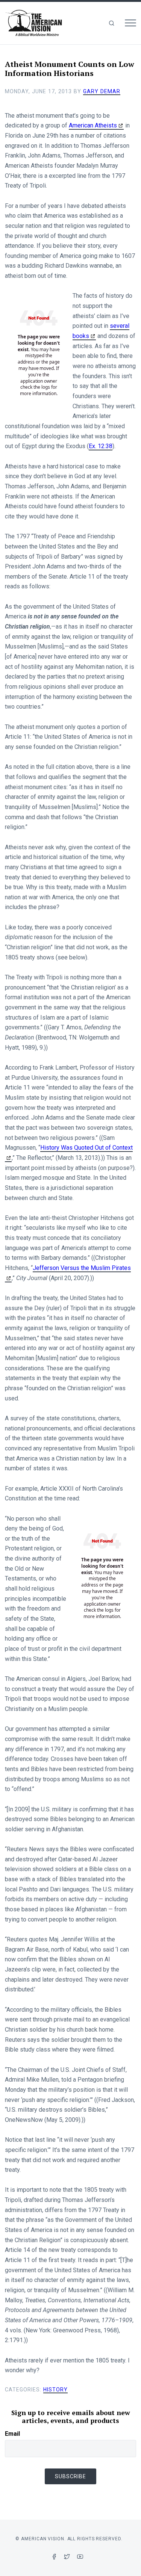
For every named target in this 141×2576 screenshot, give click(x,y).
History (55, 2390)
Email (12, 2434)
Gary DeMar (102, 91)
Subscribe (70, 2476)
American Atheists (93, 125)
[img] (112, 23)
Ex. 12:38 (101, 446)
